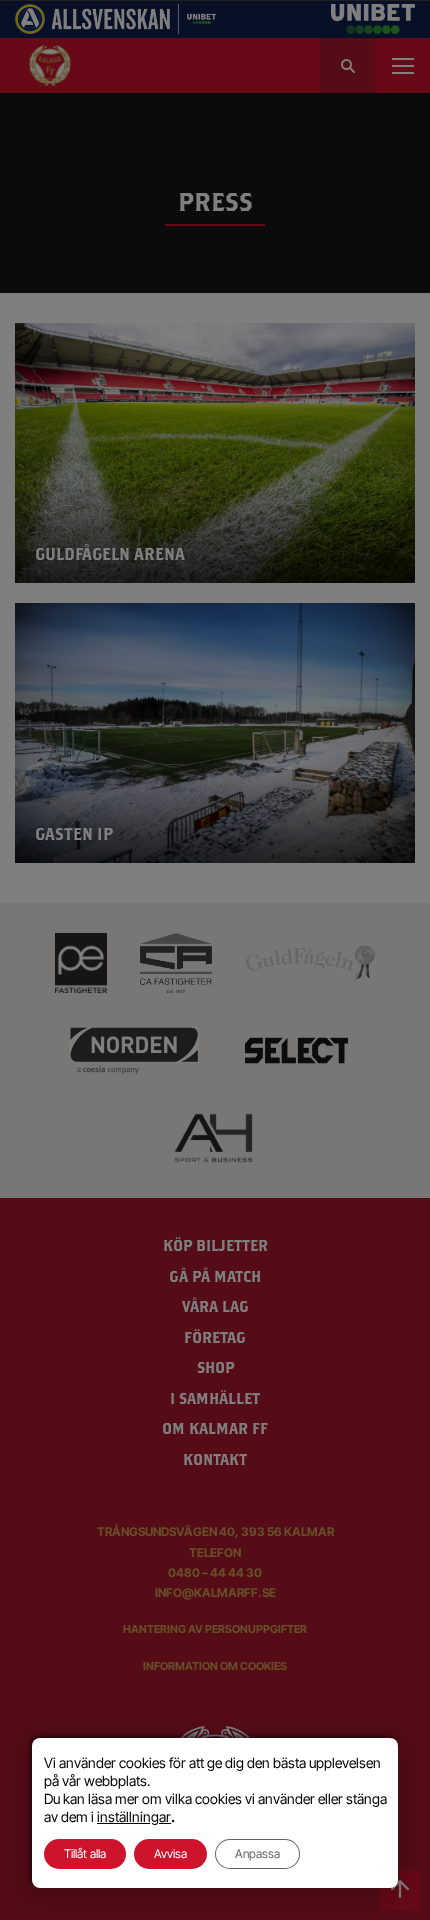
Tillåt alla (85, 1853)
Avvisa (170, 1853)
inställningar (134, 1816)
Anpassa (257, 1853)
